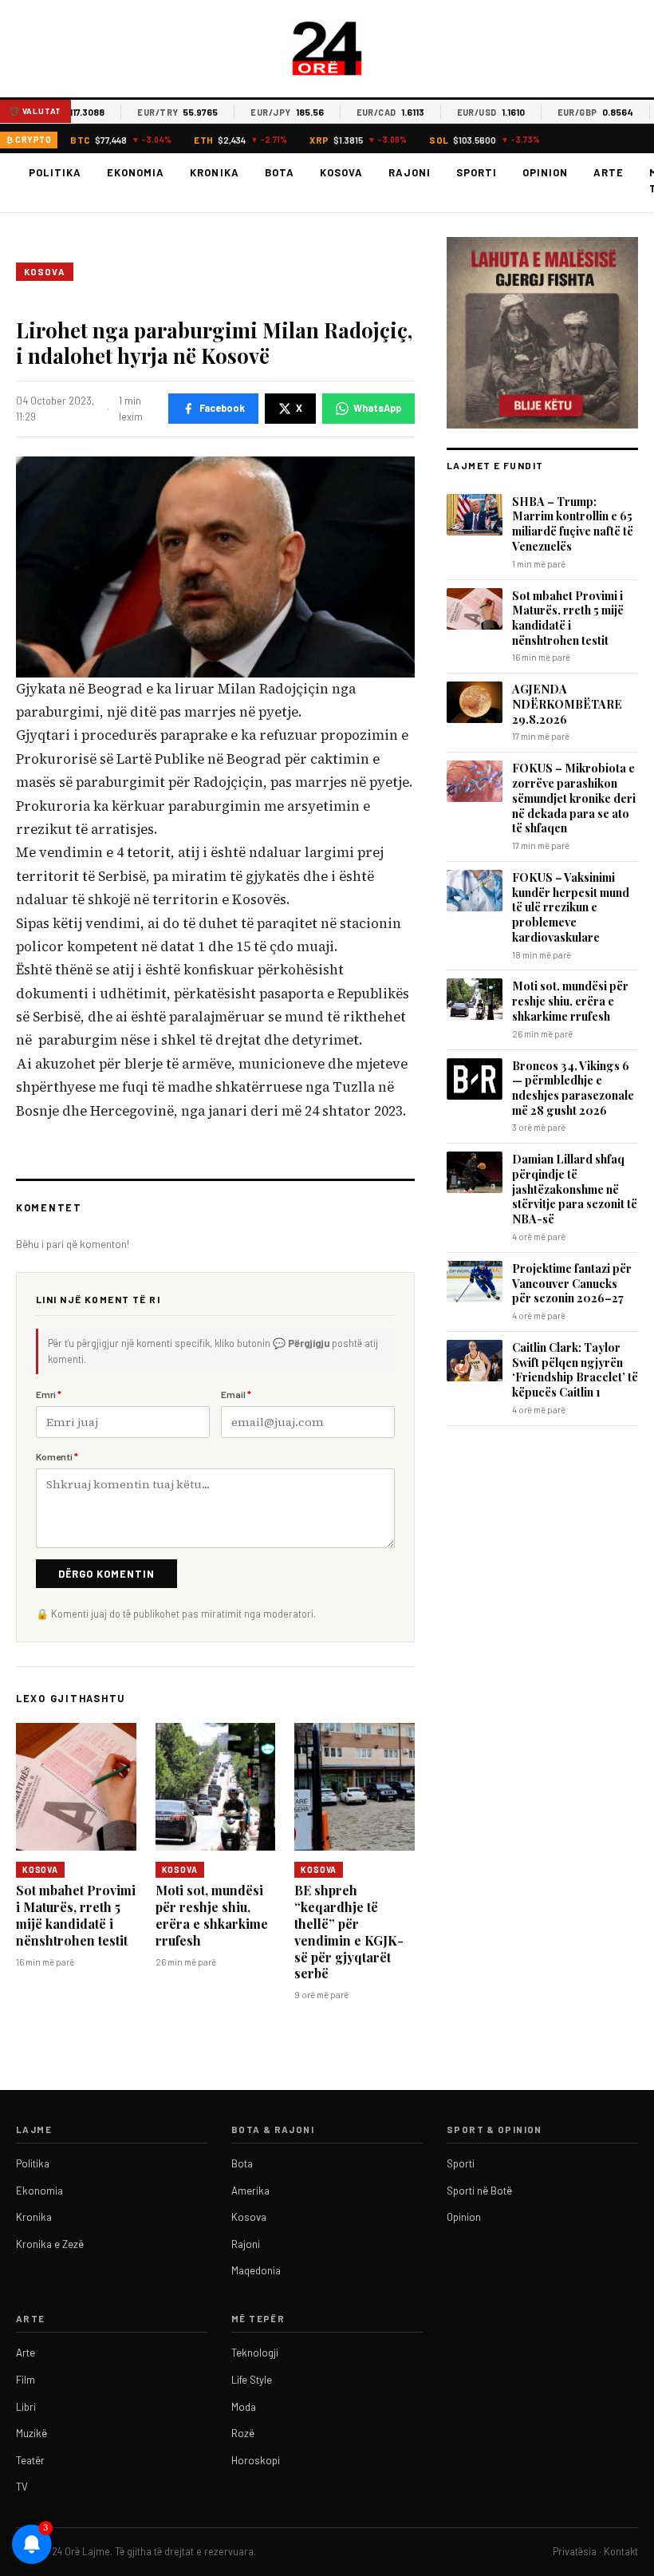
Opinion (545, 172)
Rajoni (410, 172)
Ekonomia (136, 172)
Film (26, 2380)
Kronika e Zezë (50, 2244)
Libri (26, 2407)
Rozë (243, 2433)
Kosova (341, 172)
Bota (280, 172)
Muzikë (32, 2433)
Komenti (57, 1456)
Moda (244, 2407)
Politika (55, 172)
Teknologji (255, 2353)
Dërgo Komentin (106, 1574)
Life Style (252, 2380)
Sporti (477, 172)
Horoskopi (256, 2460)
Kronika (214, 172)
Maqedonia (256, 2270)
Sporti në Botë (479, 2191)
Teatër (30, 2460)
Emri (49, 1394)
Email (236, 1394)
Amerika (250, 2191)
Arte (609, 172)
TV (22, 2487)
